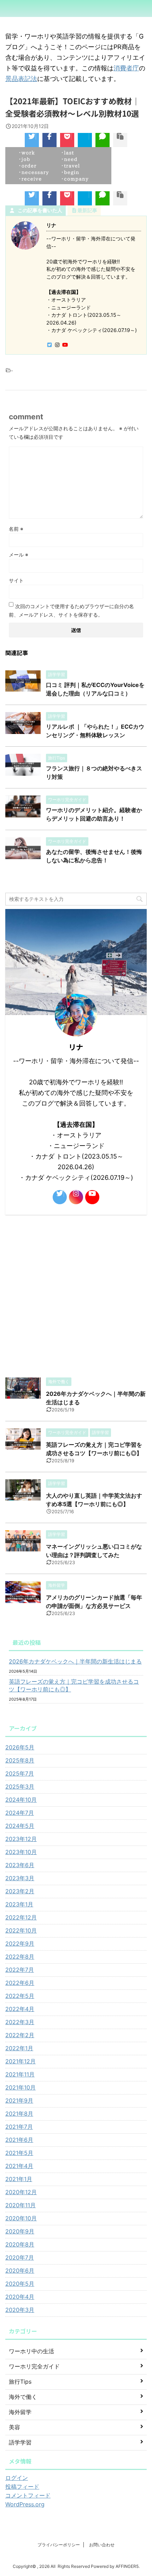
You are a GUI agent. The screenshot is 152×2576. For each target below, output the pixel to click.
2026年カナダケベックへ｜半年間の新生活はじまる (75, 1661)
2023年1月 (19, 1904)
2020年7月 (20, 2257)
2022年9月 (20, 1943)
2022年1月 (19, 2048)
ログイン (17, 2478)
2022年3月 (20, 2022)
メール (19, 555)
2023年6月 (20, 1865)
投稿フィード (22, 2487)
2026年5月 (20, 1747)
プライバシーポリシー (59, 2545)
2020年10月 (21, 2218)
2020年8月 (20, 2244)
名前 (16, 529)
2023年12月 (21, 1839)
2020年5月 (20, 2284)
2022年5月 (20, 1996)
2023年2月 (20, 1891)
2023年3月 (20, 1878)
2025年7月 (20, 1773)
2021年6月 (19, 2140)
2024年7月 (20, 1813)
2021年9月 (19, 2100)
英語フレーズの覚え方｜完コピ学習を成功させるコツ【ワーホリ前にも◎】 (74, 1685)
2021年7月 (19, 2127)
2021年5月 (19, 2153)
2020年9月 (20, 2231)
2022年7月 (20, 1970)
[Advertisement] (76, 1294)
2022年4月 (20, 2009)
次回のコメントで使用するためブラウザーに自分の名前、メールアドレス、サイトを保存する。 (71, 610)
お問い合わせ (102, 2545)
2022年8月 (20, 1957)
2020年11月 (21, 2205)
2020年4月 (20, 2297)
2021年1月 (19, 2179)
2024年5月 (20, 1826)
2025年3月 (20, 1787)
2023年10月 (21, 1852)
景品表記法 (21, 79)
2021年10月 (21, 2087)
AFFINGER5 (127, 2566)
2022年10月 (21, 1930)
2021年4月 (19, 2166)
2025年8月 (20, 1760)
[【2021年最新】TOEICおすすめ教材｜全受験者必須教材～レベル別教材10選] (85, 140)
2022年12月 (21, 1917)
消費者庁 (126, 68)
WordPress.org (25, 2504)
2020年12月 (21, 2192)
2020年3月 (20, 2310)
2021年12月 (21, 2061)
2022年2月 (20, 2035)
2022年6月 (20, 1983)
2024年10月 (21, 1800)
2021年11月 (20, 2074)
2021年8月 (19, 2114)
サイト (16, 580)
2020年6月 (20, 2271)
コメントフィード (28, 2495)
